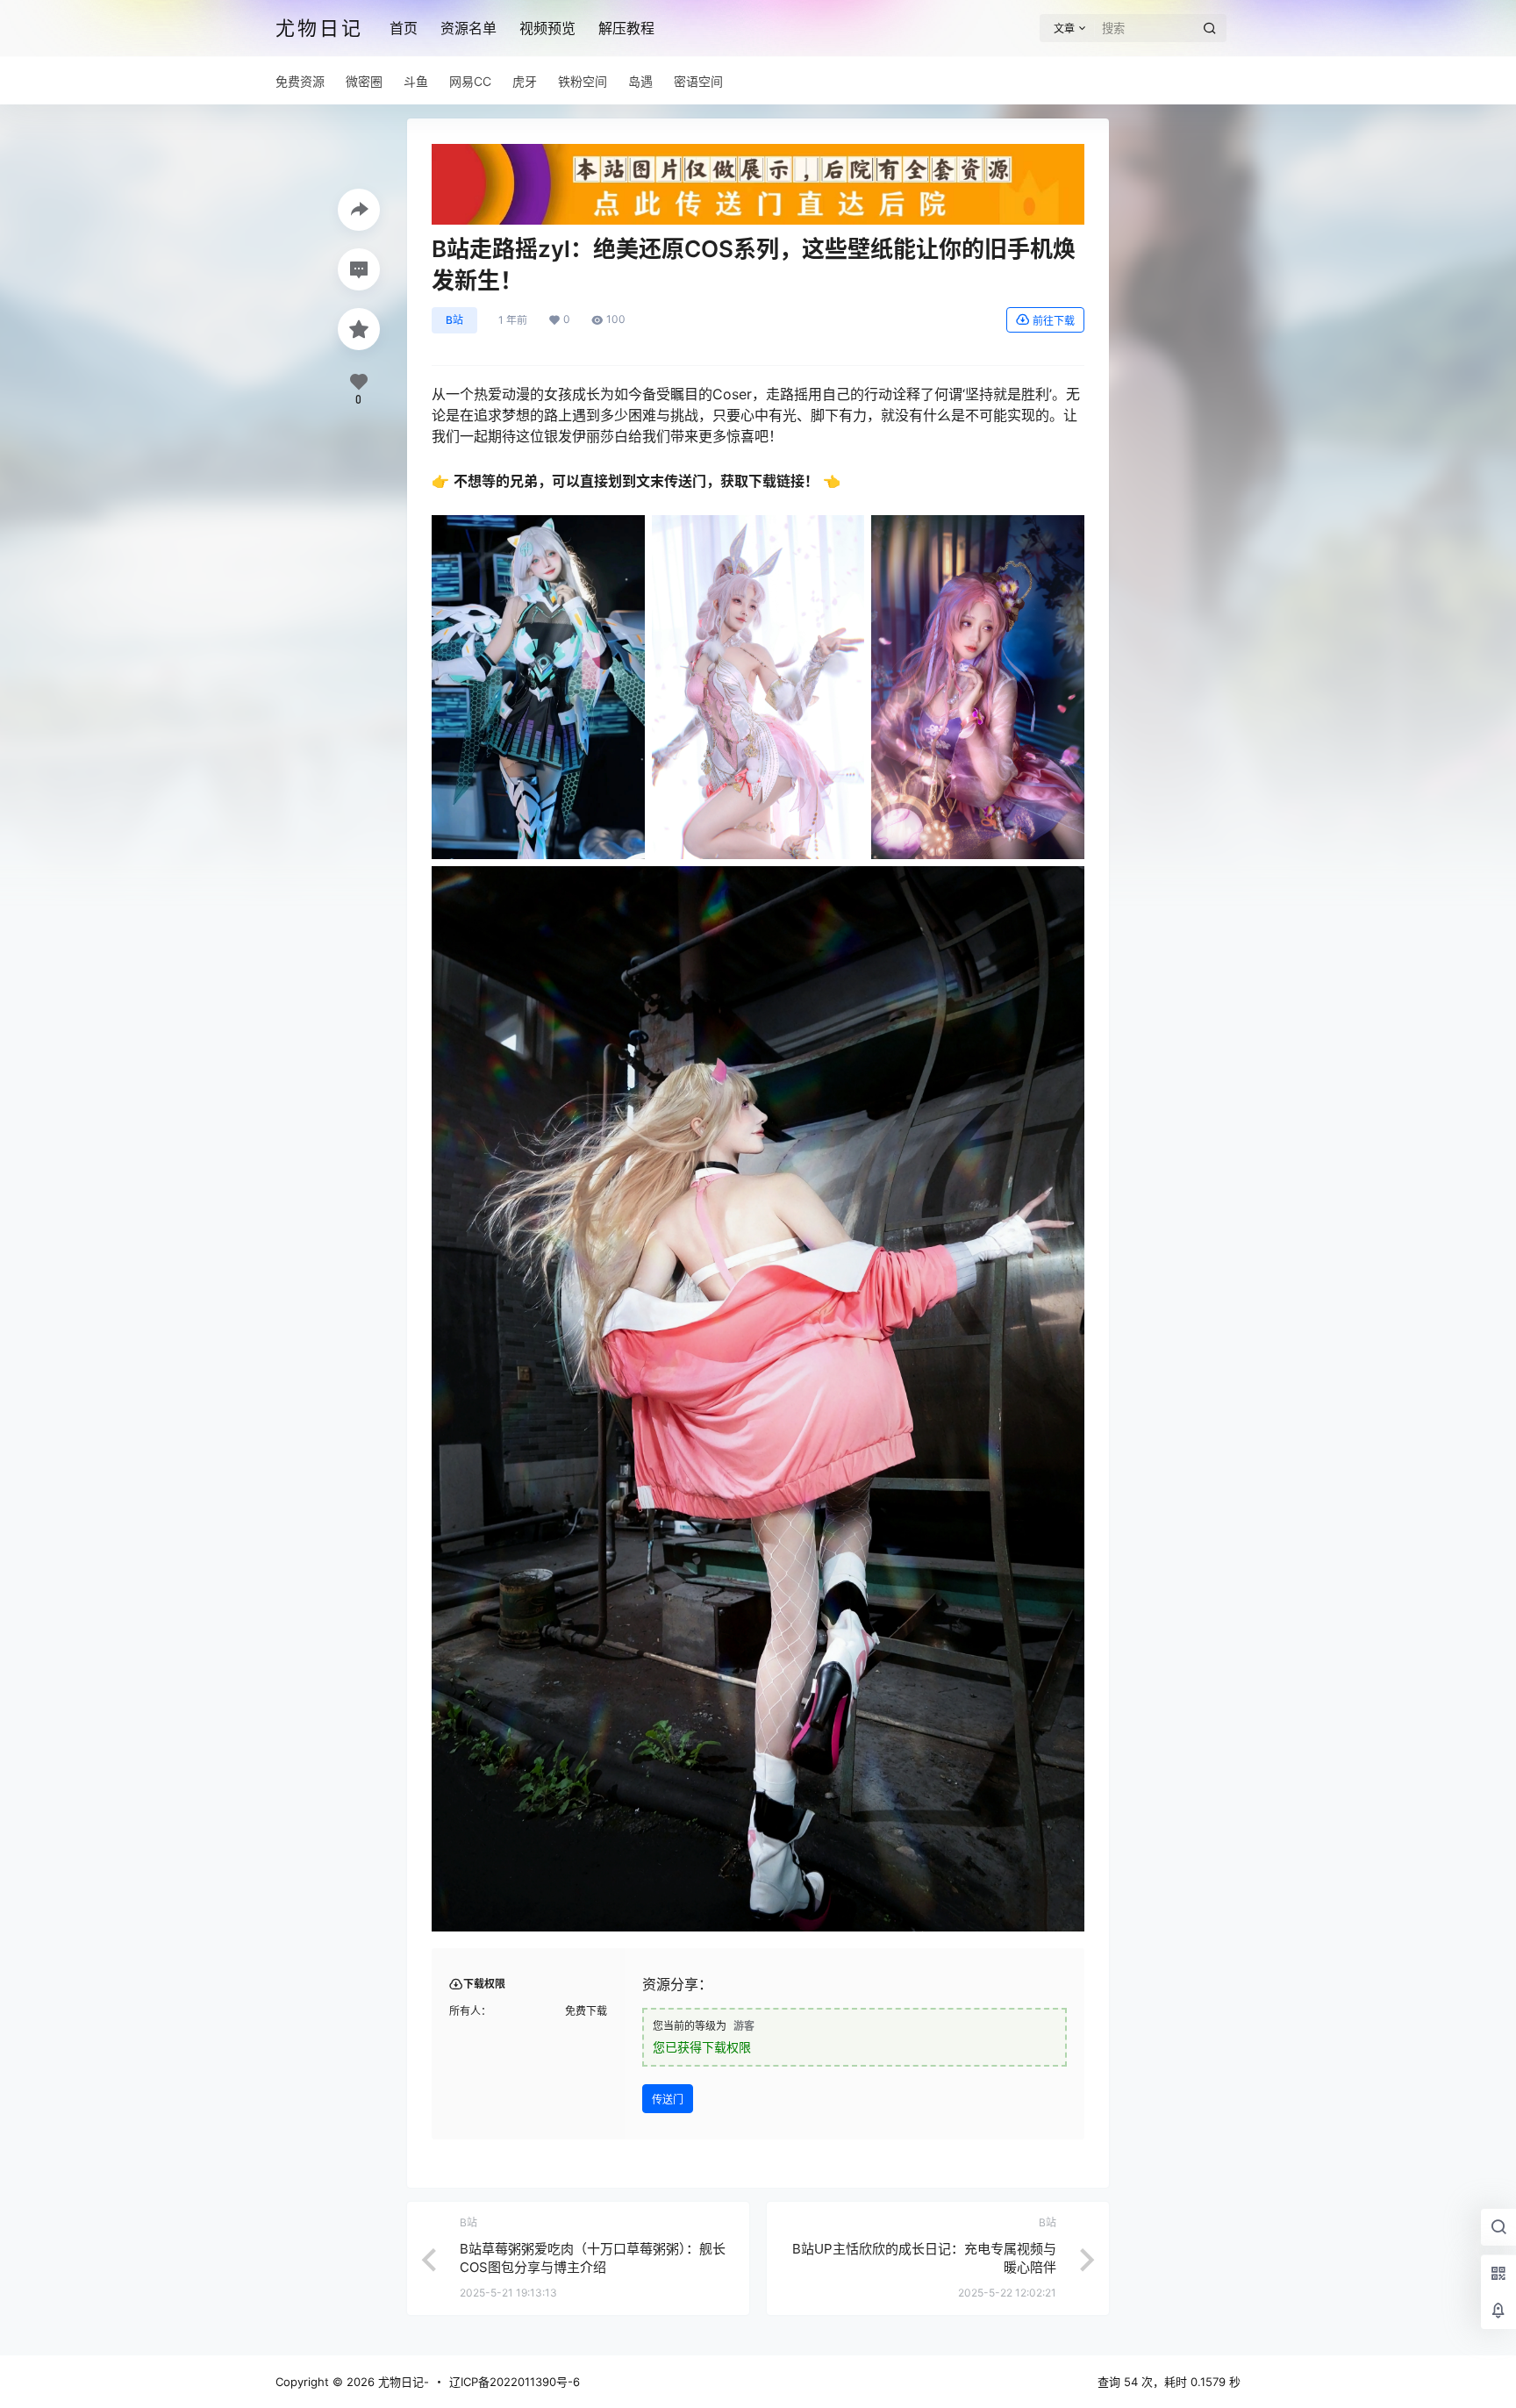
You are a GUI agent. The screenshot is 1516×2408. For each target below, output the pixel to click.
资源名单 (468, 28)
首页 (404, 28)
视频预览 (547, 28)
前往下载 (1054, 321)
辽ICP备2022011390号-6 (515, 2382)
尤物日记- (402, 2382)
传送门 (668, 2100)
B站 (454, 320)
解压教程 (626, 28)
